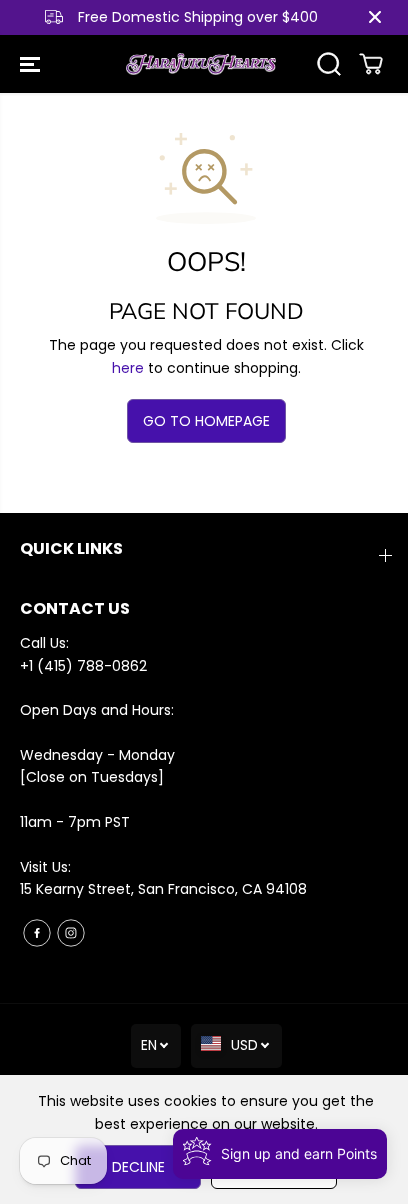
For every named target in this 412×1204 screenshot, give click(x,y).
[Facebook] (37, 933)
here (128, 368)
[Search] (329, 64)
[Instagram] (71, 933)
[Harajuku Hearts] (201, 64)
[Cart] (371, 64)
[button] (32, 64)
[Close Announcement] (375, 17)
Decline (138, 1167)
